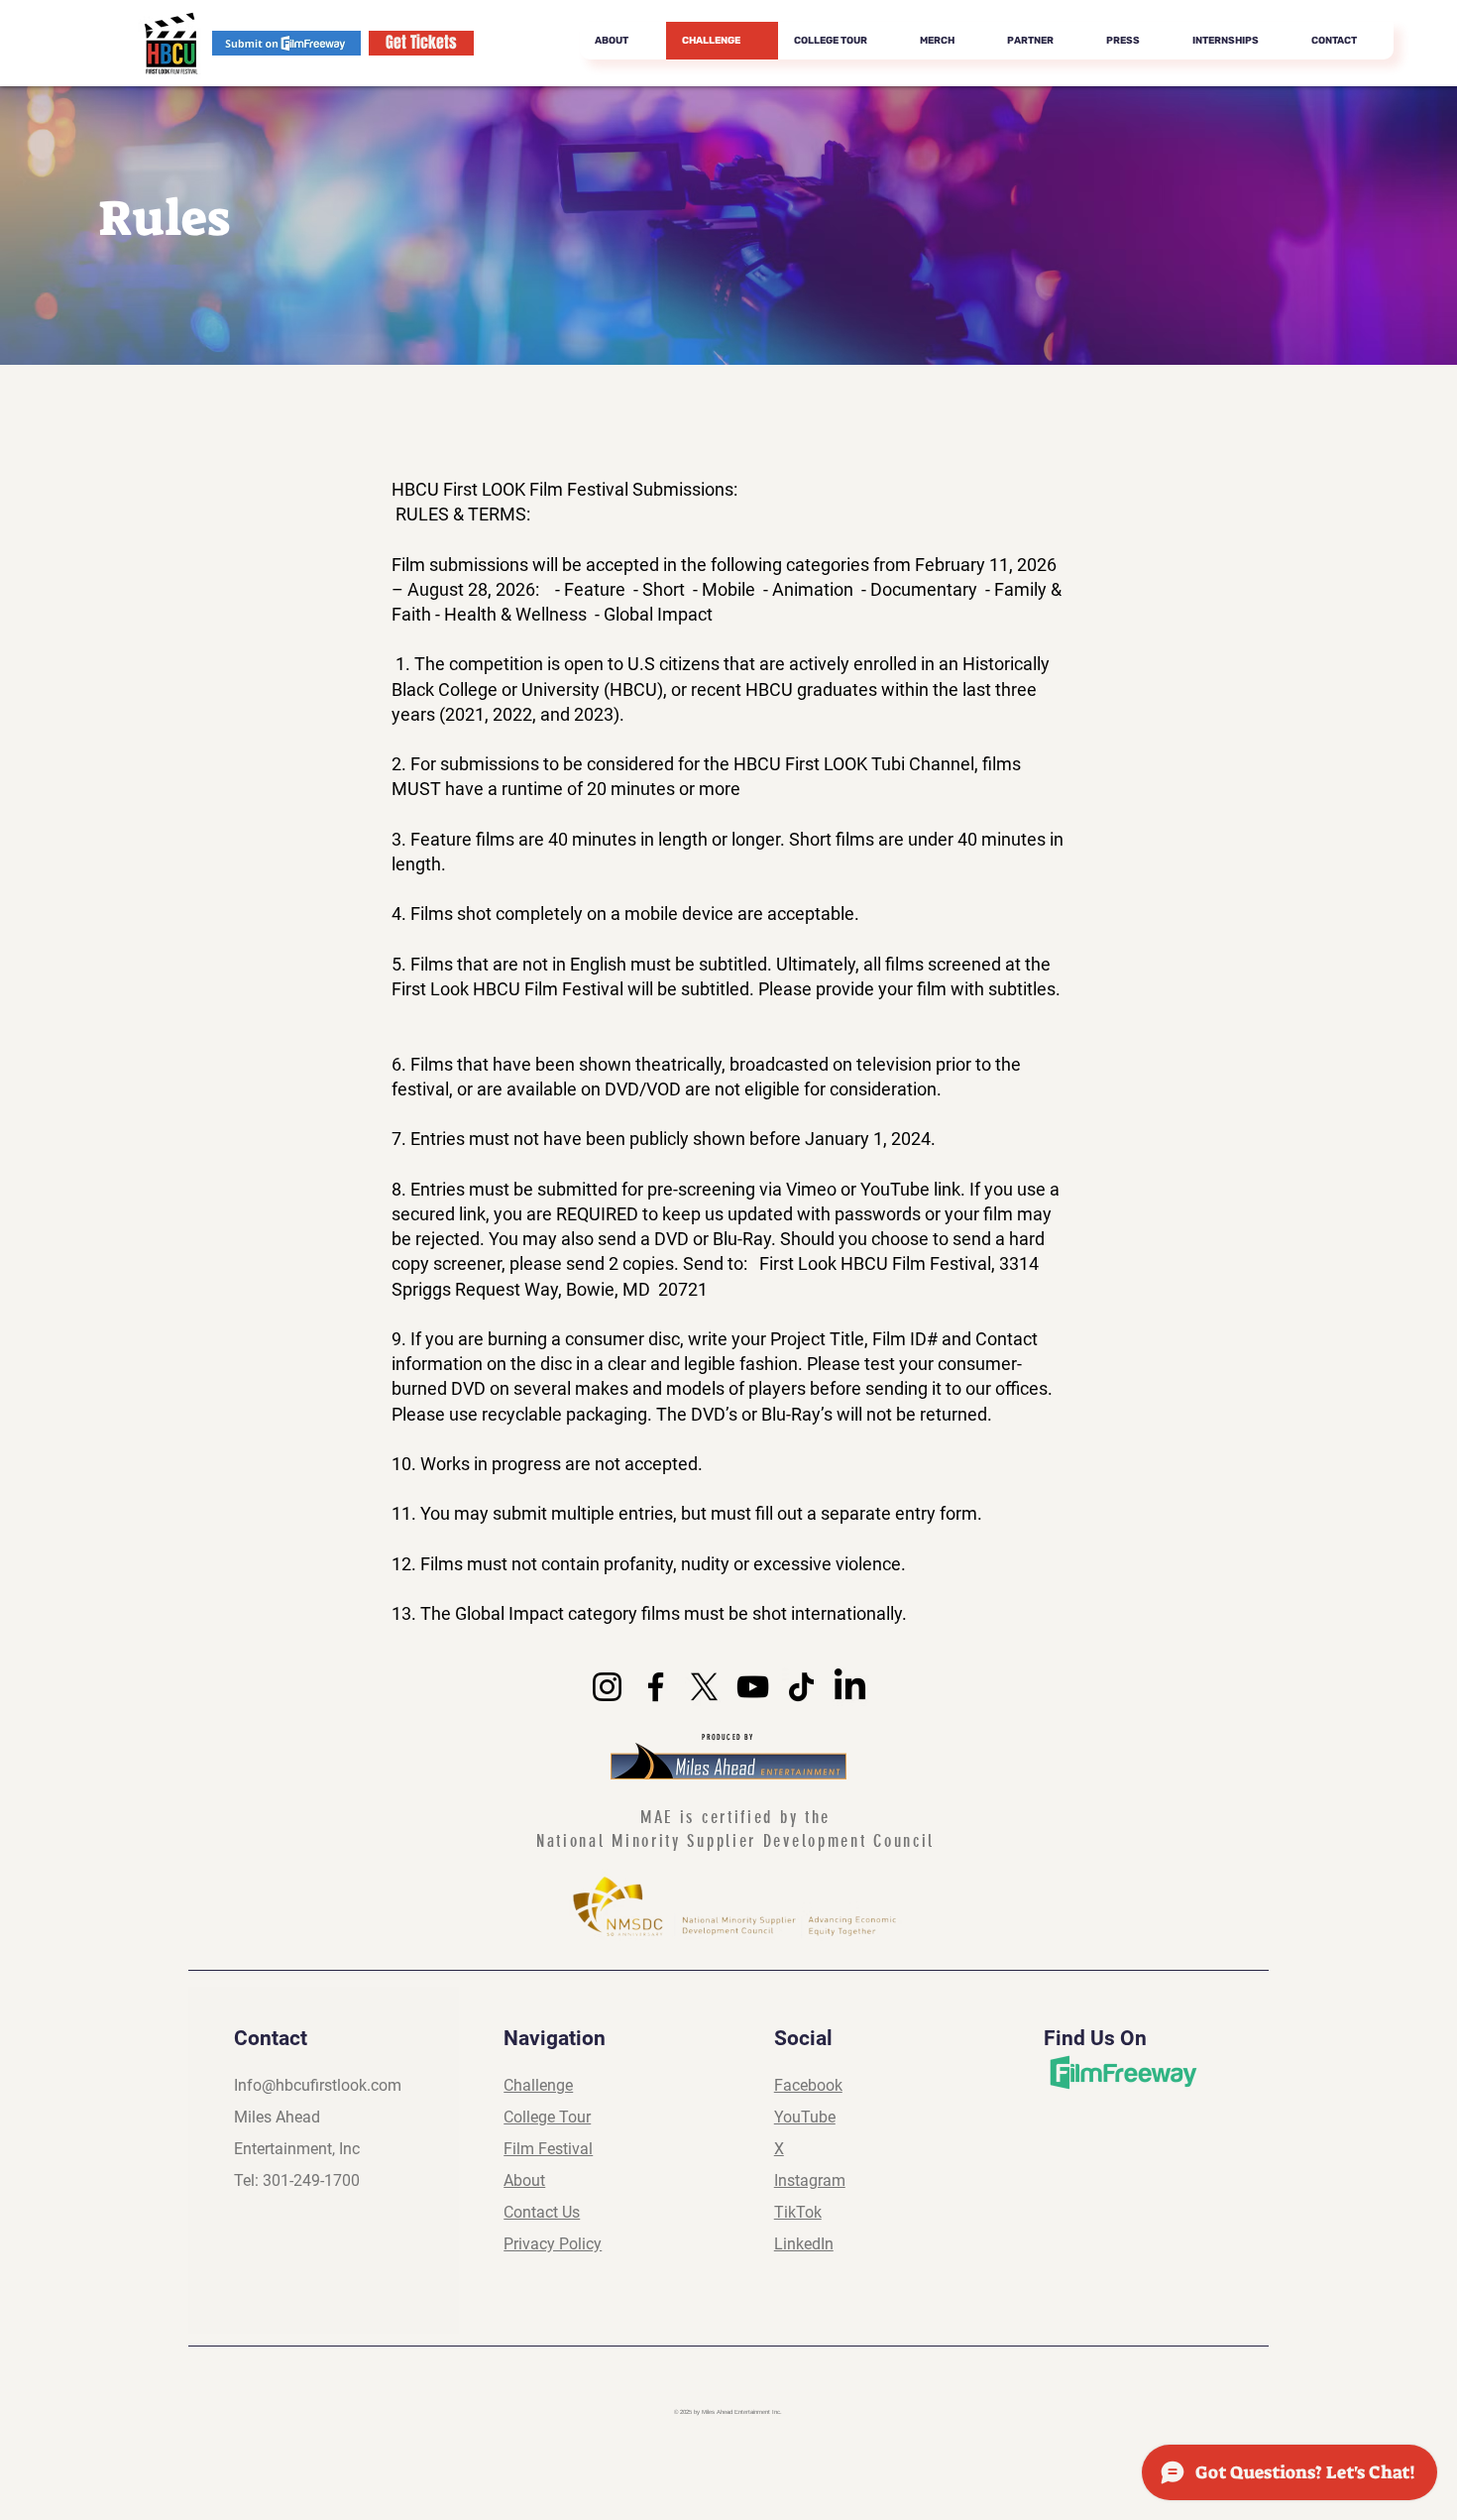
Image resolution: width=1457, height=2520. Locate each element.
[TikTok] (801, 1687)
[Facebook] (656, 1687)
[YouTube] (753, 1687)
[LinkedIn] (850, 1687)
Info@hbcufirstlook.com (318, 2085)
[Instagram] (607, 1687)
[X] (704, 1687)
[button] (1041, 41)
